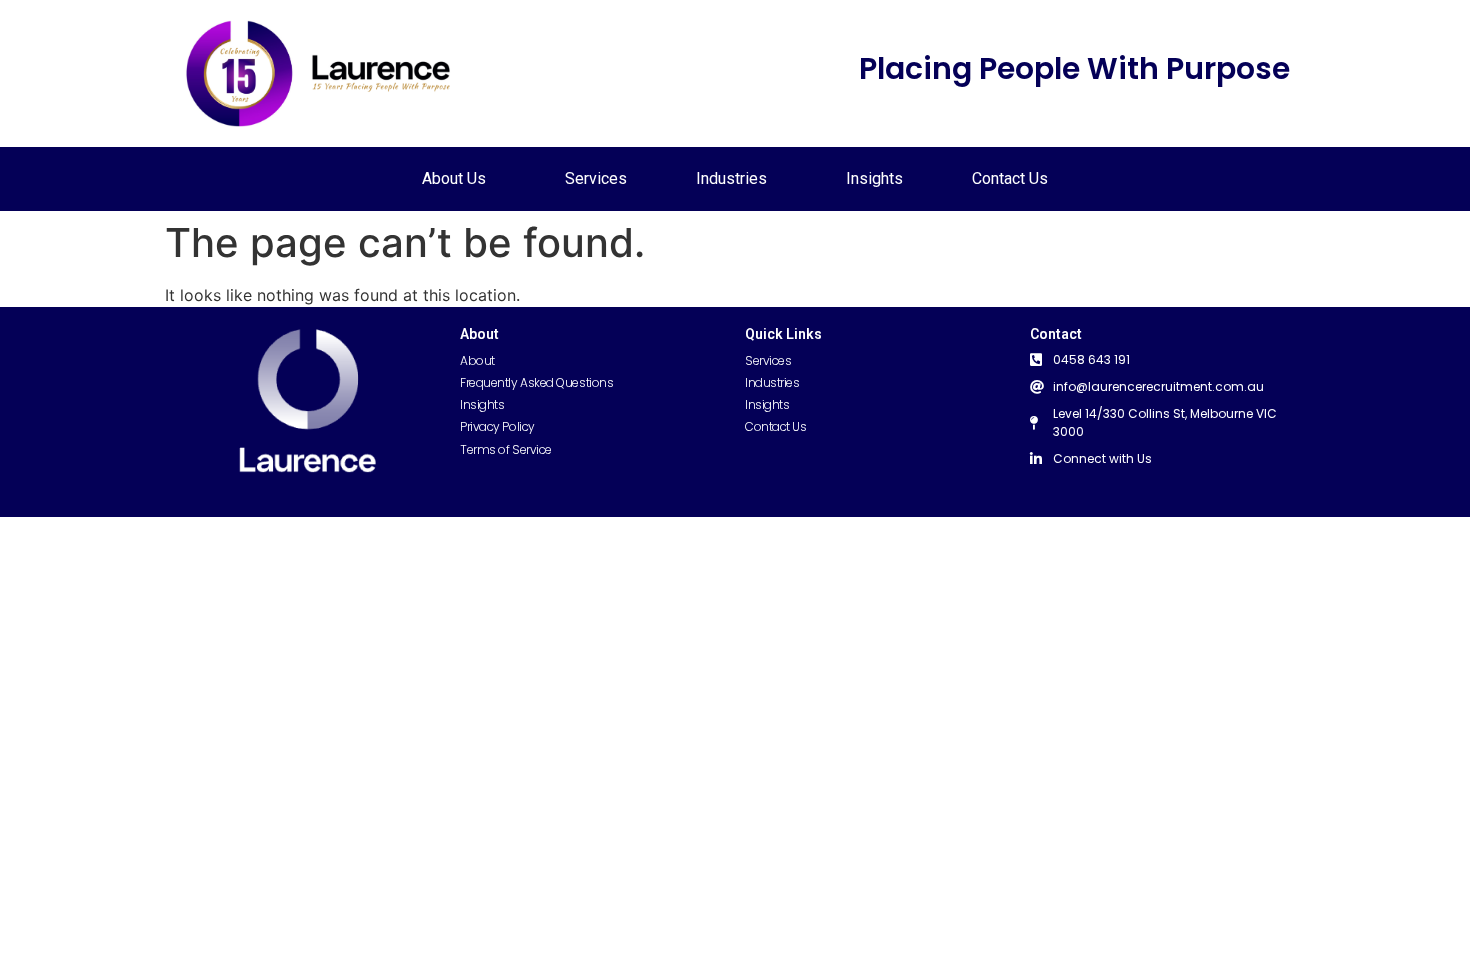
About (477, 360)
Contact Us (1010, 178)
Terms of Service (506, 449)
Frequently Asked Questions (536, 382)
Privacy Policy (497, 426)
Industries (731, 178)
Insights (874, 178)
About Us (454, 178)
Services (596, 178)
